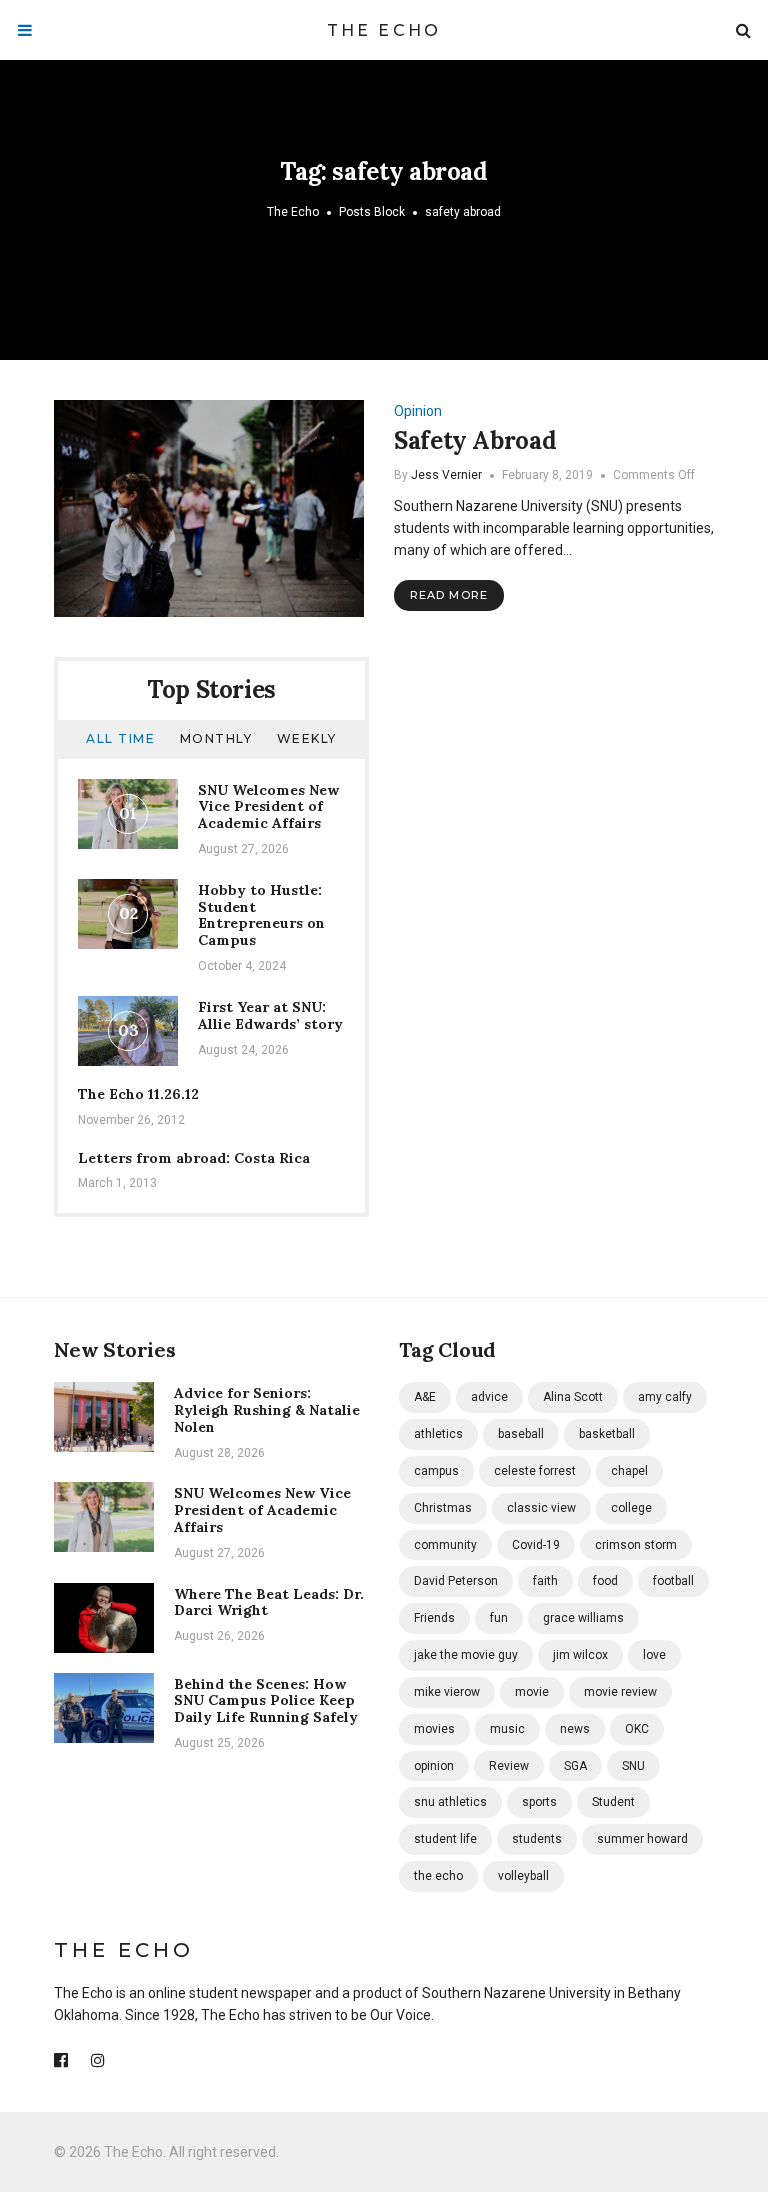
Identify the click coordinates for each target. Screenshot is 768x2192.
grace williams (583, 1618)
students (537, 1839)
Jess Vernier (446, 475)
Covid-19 (536, 1545)
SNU (633, 1766)
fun (499, 1618)
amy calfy (665, 1397)
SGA (575, 1766)
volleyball (523, 1876)
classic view (541, 1508)
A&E (425, 1397)
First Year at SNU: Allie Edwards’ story (270, 1015)
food (605, 1581)
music (507, 1729)
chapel (629, 1471)
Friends (434, 1618)
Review (509, 1766)
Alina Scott (573, 1397)
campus (436, 1471)
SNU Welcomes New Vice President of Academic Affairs (268, 807)
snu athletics (450, 1802)
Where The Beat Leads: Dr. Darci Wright (269, 1602)
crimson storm (636, 1545)
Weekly (307, 738)
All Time (120, 738)
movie (532, 1692)
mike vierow (447, 1692)
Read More (449, 595)
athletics (438, 1434)
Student (613, 1802)
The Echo (384, 30)
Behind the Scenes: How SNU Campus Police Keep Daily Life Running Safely (266, 1701)
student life (445, 1839)
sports (539, 1802)
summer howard (642, 1839)
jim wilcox (580, 1655)
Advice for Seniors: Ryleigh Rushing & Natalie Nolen (267, 1410)
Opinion (418, 411)
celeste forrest (535, 1471)
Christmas (443, 1508)
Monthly (216, 738)
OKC (637, 1729)
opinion (434, 1766)
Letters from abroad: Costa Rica (194, 1158)
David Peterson (456, 1581)
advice (489, 1397)
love (654, 1655)
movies (434, 1729)
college (631, 1508)
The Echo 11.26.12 (138, 1094)
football (673, 1581)
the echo (438, 1876)
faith (545, 1581)
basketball (607, 1434)
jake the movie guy (466, 1655)
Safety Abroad (475, 440)
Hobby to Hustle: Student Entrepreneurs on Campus (261, 915)
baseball (521, 1434)
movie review (620, 1692)
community (445, 1545)
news (575, 1729)
